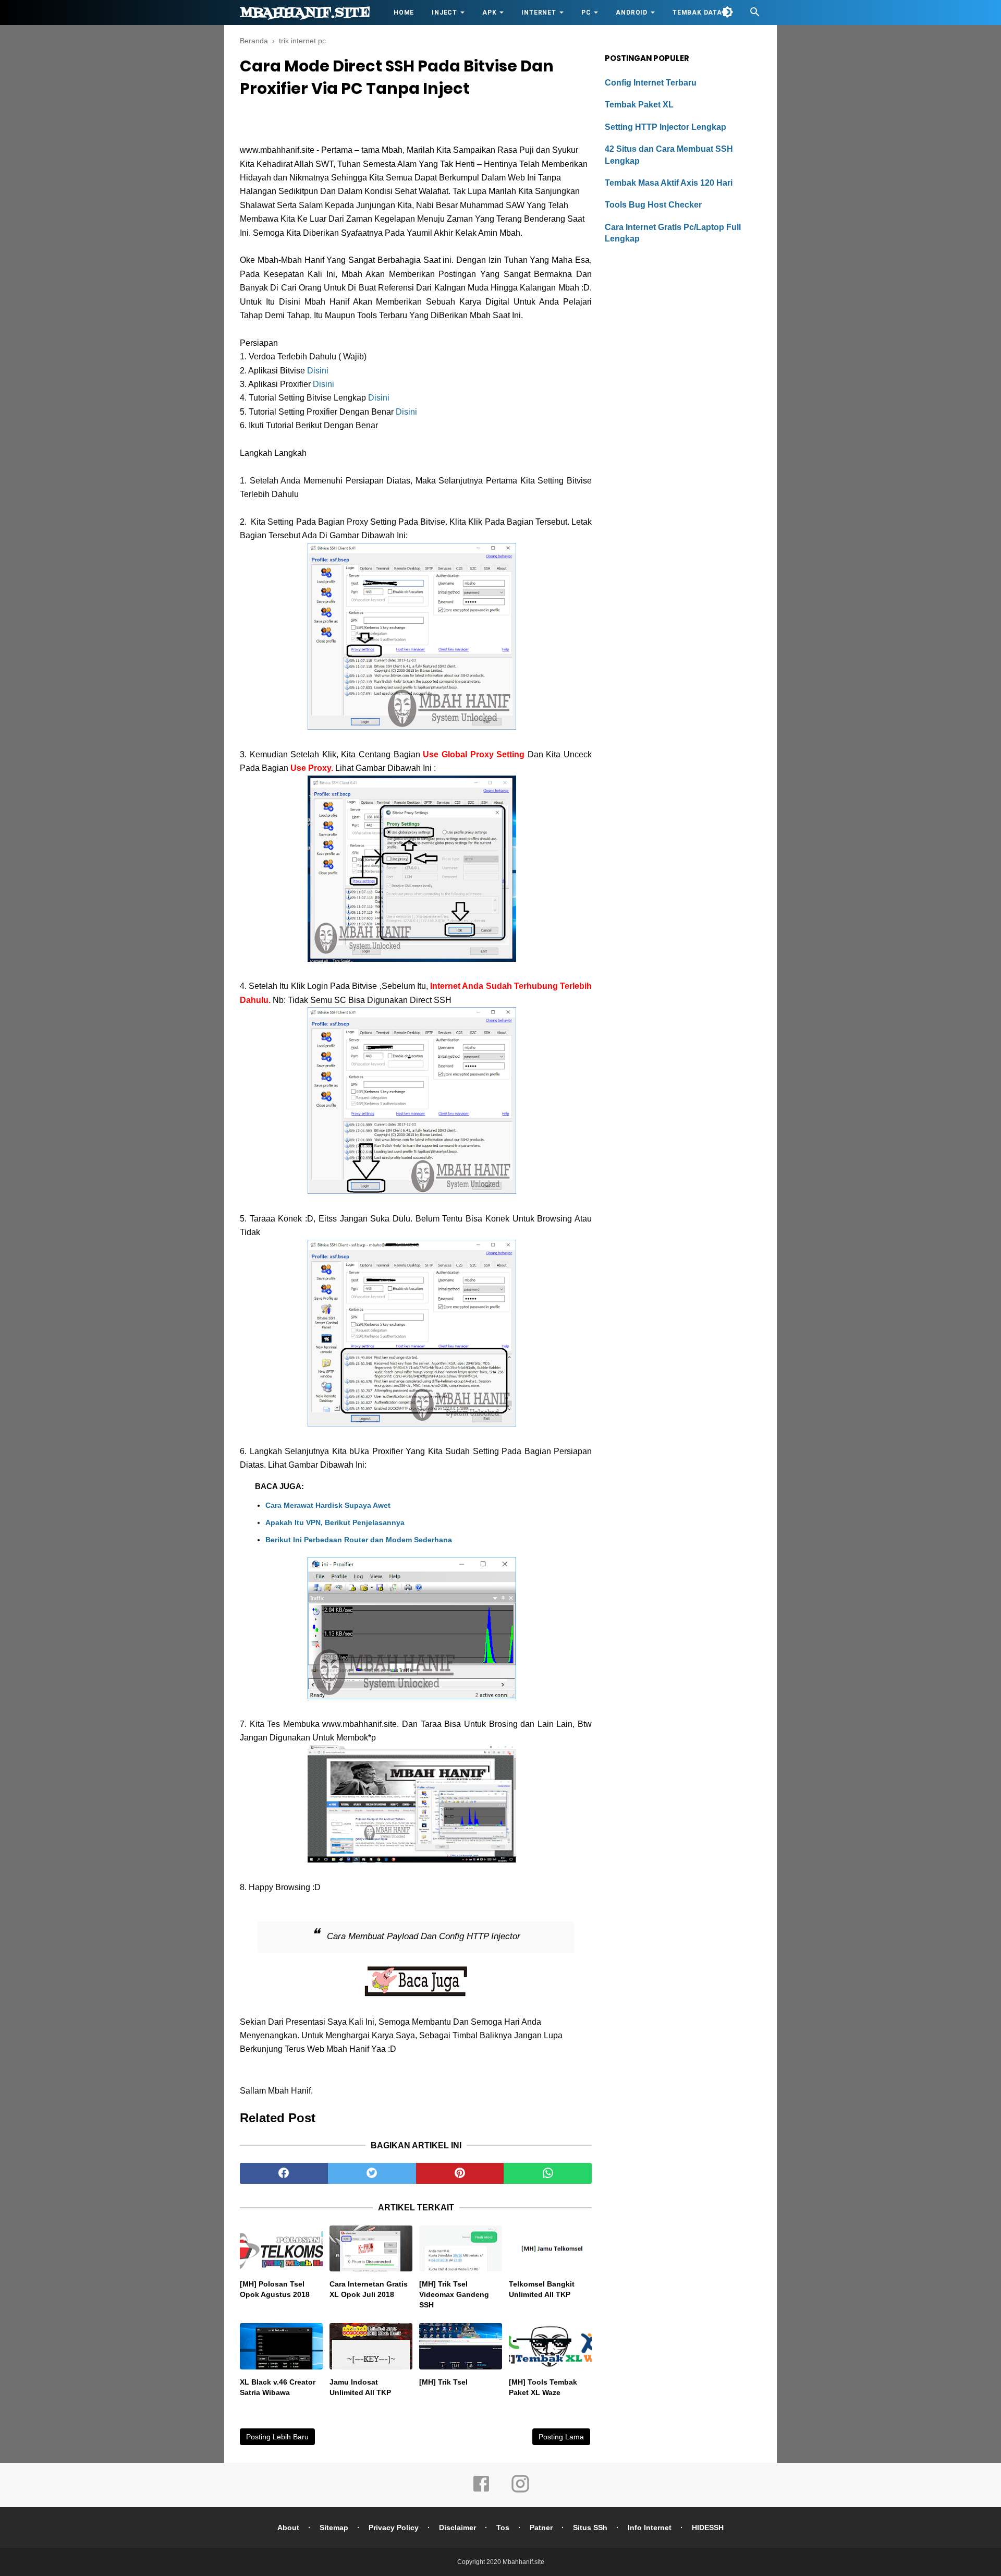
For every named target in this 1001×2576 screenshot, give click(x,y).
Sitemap (334, 2527)
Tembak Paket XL (639, 105)
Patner (541, 2527)
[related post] (281, 2249)
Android (632, 13)
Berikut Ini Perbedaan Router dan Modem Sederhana (359, 1540)
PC (586, 13)
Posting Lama (561, 2437)
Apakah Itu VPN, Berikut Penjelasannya (335, 1522)
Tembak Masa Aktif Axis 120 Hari (669, 183)
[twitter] (372, 2173)
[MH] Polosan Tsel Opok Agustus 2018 (275, 2289)
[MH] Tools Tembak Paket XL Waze (543, 2387)
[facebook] (284, 2173)
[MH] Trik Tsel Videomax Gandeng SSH (454, 2294)
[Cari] (755, 15)
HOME (404, 13)
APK (489, 13)
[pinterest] (460, 2173)
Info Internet (650, 2527)
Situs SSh (590, 2527)
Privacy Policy (394, 2527)
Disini (318, 371)
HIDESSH (708, 2527)
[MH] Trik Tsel (443, 2382)
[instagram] (520, 2491)
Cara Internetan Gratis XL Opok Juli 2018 (369, 2289)
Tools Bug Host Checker (653, 205)
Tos (503, 2527)
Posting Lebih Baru (277, 2437)
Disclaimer (457, 2527)
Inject (444, 13)
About (288, 2527)
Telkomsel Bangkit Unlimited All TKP (542, 2289)
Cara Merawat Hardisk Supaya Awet (328, 1505)
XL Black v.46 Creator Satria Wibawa (278, 2387)
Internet (539, 13)
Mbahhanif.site (305, 13)
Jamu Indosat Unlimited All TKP (360, 2387)
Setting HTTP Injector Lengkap (666, 127)
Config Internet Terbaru (651, 83)
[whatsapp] (548, 2173)
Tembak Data (697, 13)
